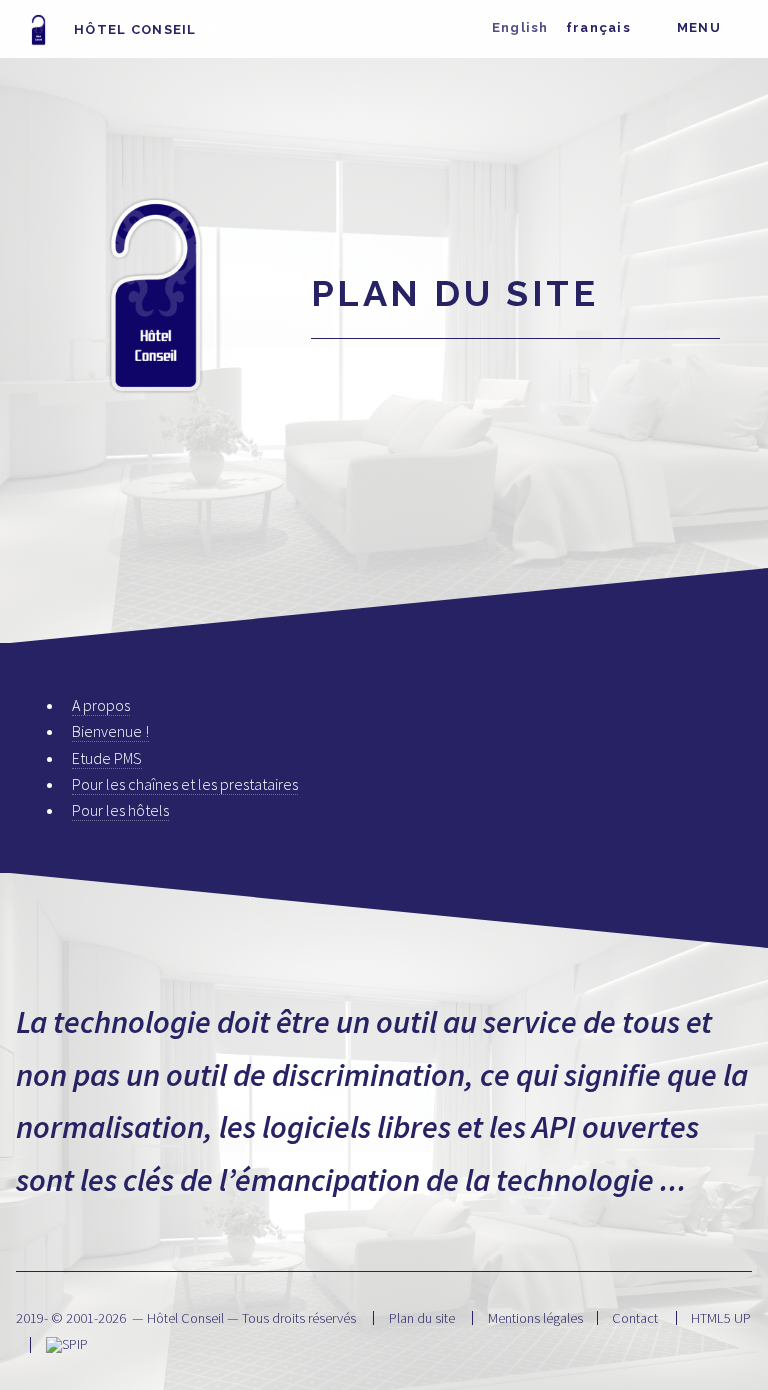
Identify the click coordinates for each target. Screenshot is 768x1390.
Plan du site (422, 1318)
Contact (635, 1318)
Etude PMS (107, 758)
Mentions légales (535, 1318)
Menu (699, 27)
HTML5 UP (721, 1318)
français (598, 27)
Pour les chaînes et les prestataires (185, 784)
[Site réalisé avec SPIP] (67, 1344)
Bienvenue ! (110, 731)
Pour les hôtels (120, 810)
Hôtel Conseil (133, 29)
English (520, 27)
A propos (101, 705)
